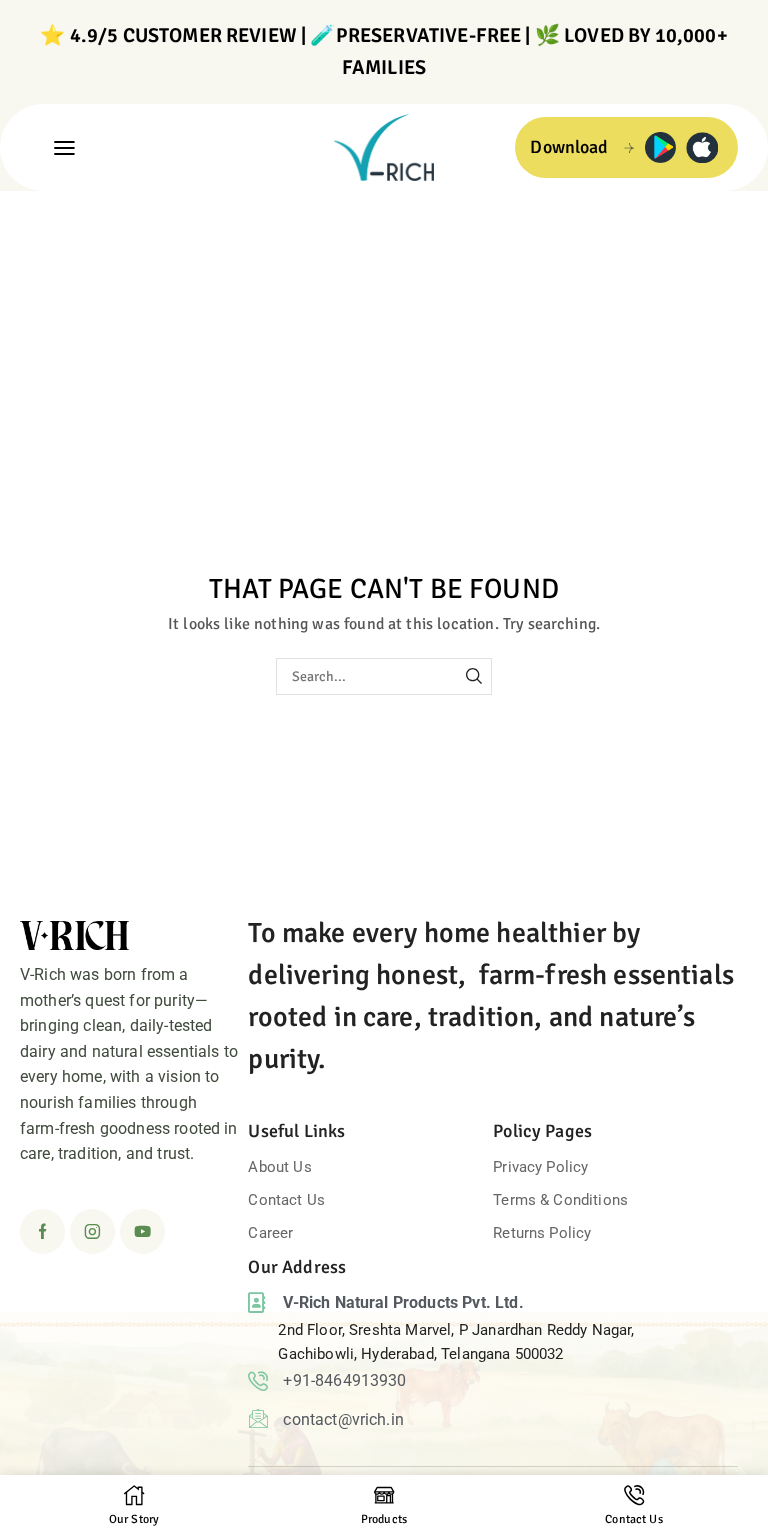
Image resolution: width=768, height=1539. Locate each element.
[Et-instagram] (92, 1231)
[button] (64, 147)
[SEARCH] (473, 676)
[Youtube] (142, 1231)
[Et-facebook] (42, 1231)
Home (42, 215)
